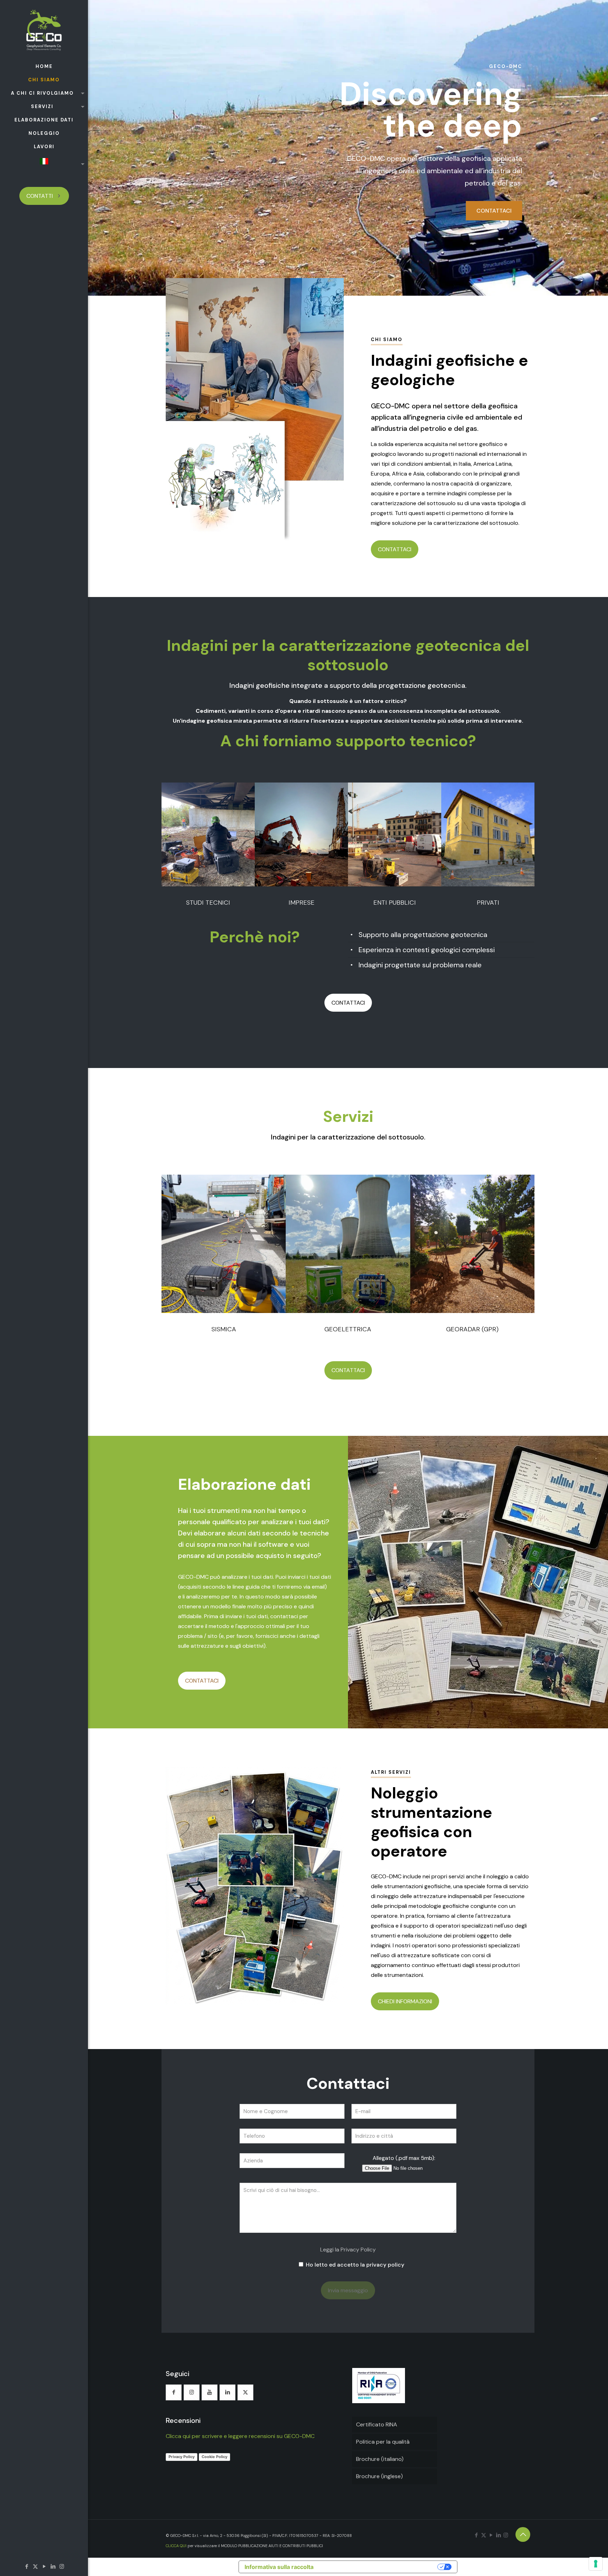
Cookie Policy (214, 2457)
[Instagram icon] (62, 2566)
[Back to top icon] (523, 2534)
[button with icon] (174, 2392)
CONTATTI (40, 196)
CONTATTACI (494, 211)
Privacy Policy (182, 2457)
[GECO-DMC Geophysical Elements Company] (44, 30)
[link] (208, 834)
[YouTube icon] (44, 2566)
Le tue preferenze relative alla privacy (377, 2567)
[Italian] (44, 164)
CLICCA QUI (176, 2546)
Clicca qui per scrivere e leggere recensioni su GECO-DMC (240, 2436)
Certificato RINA (377, 2424)
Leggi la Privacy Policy (348, 2250)
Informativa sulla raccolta (279, 2567)
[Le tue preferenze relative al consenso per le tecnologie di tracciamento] (596, 2564)
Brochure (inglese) (379, 2476)
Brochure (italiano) (380, 2459)
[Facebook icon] (27, 2566)
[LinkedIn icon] (53, 2566)
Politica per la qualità (383, 2442)
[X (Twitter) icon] (35, 2566)
